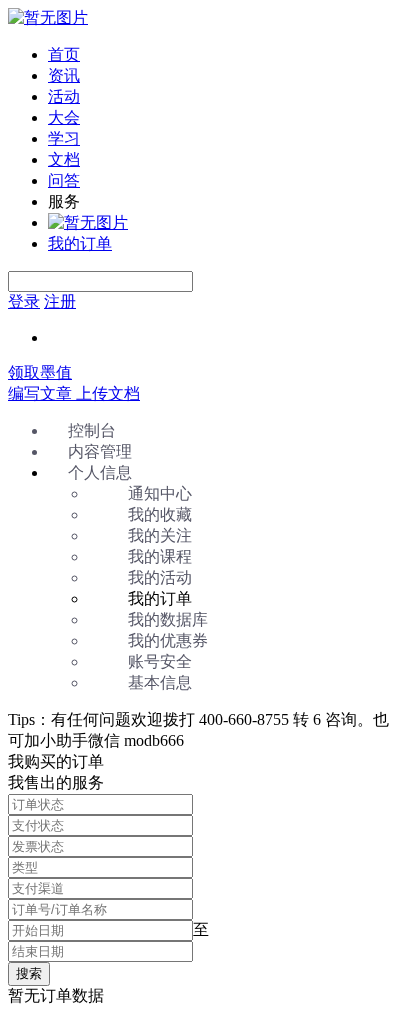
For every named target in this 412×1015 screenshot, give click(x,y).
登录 (24, 301)
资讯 (64, 75)
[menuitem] (226, 55)
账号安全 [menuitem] (160, 661)
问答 (64, 180)
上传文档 (108, 393)
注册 (60, 301)
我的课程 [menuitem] (160, 556)
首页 (64, 54)
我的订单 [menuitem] (160, 598)
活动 (64, 96)
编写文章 (42, 393)
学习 (64, 138)
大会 (64, 117)
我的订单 (80, 243)
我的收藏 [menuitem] (160, 514)
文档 (64, 159)
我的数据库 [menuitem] (168, 619)
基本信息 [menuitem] (160, 682)
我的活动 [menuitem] (160, 577)
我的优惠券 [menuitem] (168, 640)
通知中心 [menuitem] (160, 493)
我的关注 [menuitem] (160, 535)
